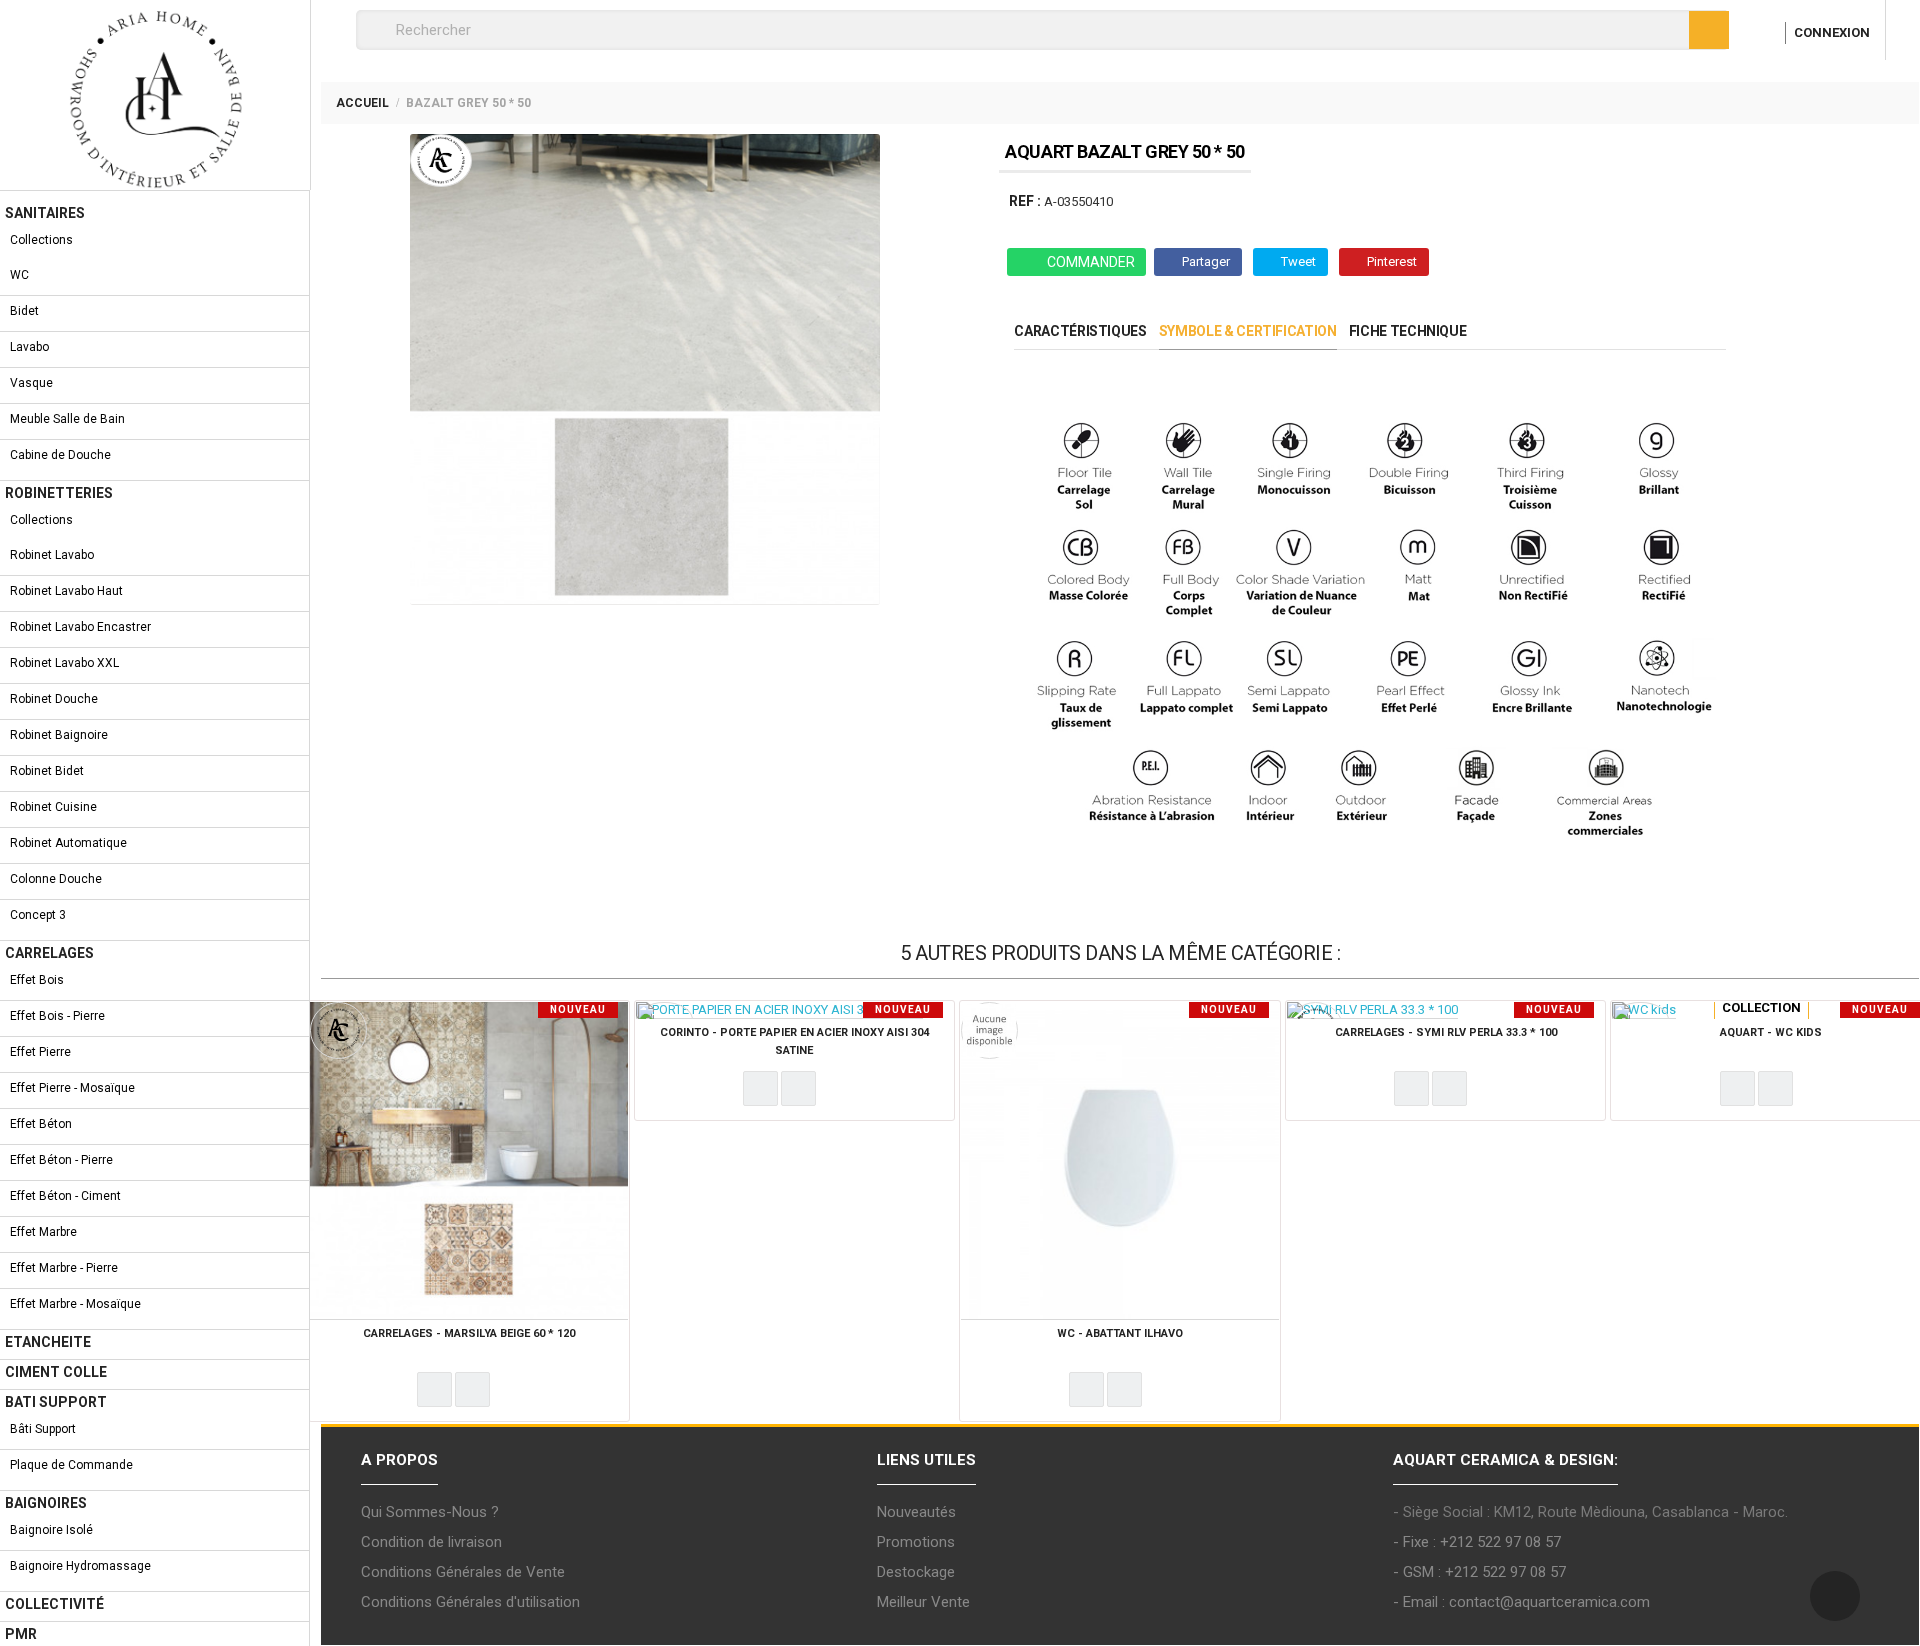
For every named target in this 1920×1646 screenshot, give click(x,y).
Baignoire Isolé (51, 1530)
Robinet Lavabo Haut (66, 591)
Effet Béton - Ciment (65, 1196)
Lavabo (29, 347)
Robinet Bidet (47, 771)
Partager (1206, 261)
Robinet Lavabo (52, 555)
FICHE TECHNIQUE (1408, 331)
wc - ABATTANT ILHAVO (1120, 1333)
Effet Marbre (43, 1232)
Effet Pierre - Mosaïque (72, 1088)
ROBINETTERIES (59, 493)
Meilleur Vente (923, 1602)
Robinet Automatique (68, 843)
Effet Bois (37, 980)
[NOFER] (664, 1018)
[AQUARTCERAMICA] (338, 1028)
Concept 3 (38, 915)
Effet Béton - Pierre (61, 1160)
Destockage (916, 1572)
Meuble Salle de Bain (67, 419)
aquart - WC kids (1771, 1032)
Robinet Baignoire (59, 735)
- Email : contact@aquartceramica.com (1521, 1602)
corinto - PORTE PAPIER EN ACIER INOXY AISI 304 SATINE (794, 1041)
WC (19, 275)
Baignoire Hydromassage (80, 1566)
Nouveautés (916, 1512)
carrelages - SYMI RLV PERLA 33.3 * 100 (1446, 1032)
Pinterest (1392, 261)
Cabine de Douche (60, 455)
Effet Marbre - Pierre (64, 1268)
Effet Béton (41, 1124)
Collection (1761, 1007)
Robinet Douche (54, 699)
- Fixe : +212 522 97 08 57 (1477, 1542)
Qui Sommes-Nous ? (430, 1512)
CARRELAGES (49, 953)
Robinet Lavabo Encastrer (80, 627)
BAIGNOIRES (46, 1503)
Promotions (916, 1542)
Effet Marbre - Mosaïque (75, 1304)
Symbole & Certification (1248, 331)
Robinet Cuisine (53, 807)
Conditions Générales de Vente (463, 1572)
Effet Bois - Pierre (57, 1016)
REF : (1025, 201)
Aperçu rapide (472, 1389)
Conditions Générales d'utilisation (470, 1602)
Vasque (31, 383)
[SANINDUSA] (1640, 1018)
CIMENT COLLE (56, 1372)
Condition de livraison (431, 1542)
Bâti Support (43, 1429)
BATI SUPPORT (56, 1402)
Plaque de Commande (71, 1465)
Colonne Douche (56, 879)
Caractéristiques (1080, 331)
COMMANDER (1091, 262)
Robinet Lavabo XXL (64, 663)
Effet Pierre (40, 1052)
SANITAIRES (45, 213)
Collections (41, 240)
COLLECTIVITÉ (54, 1604)
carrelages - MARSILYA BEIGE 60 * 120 (469, 1333)
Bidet (24, 311)
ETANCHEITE (48, 1342)
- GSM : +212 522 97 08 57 (1479, 1572)
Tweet (1298, 261)
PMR (21, 1634)
